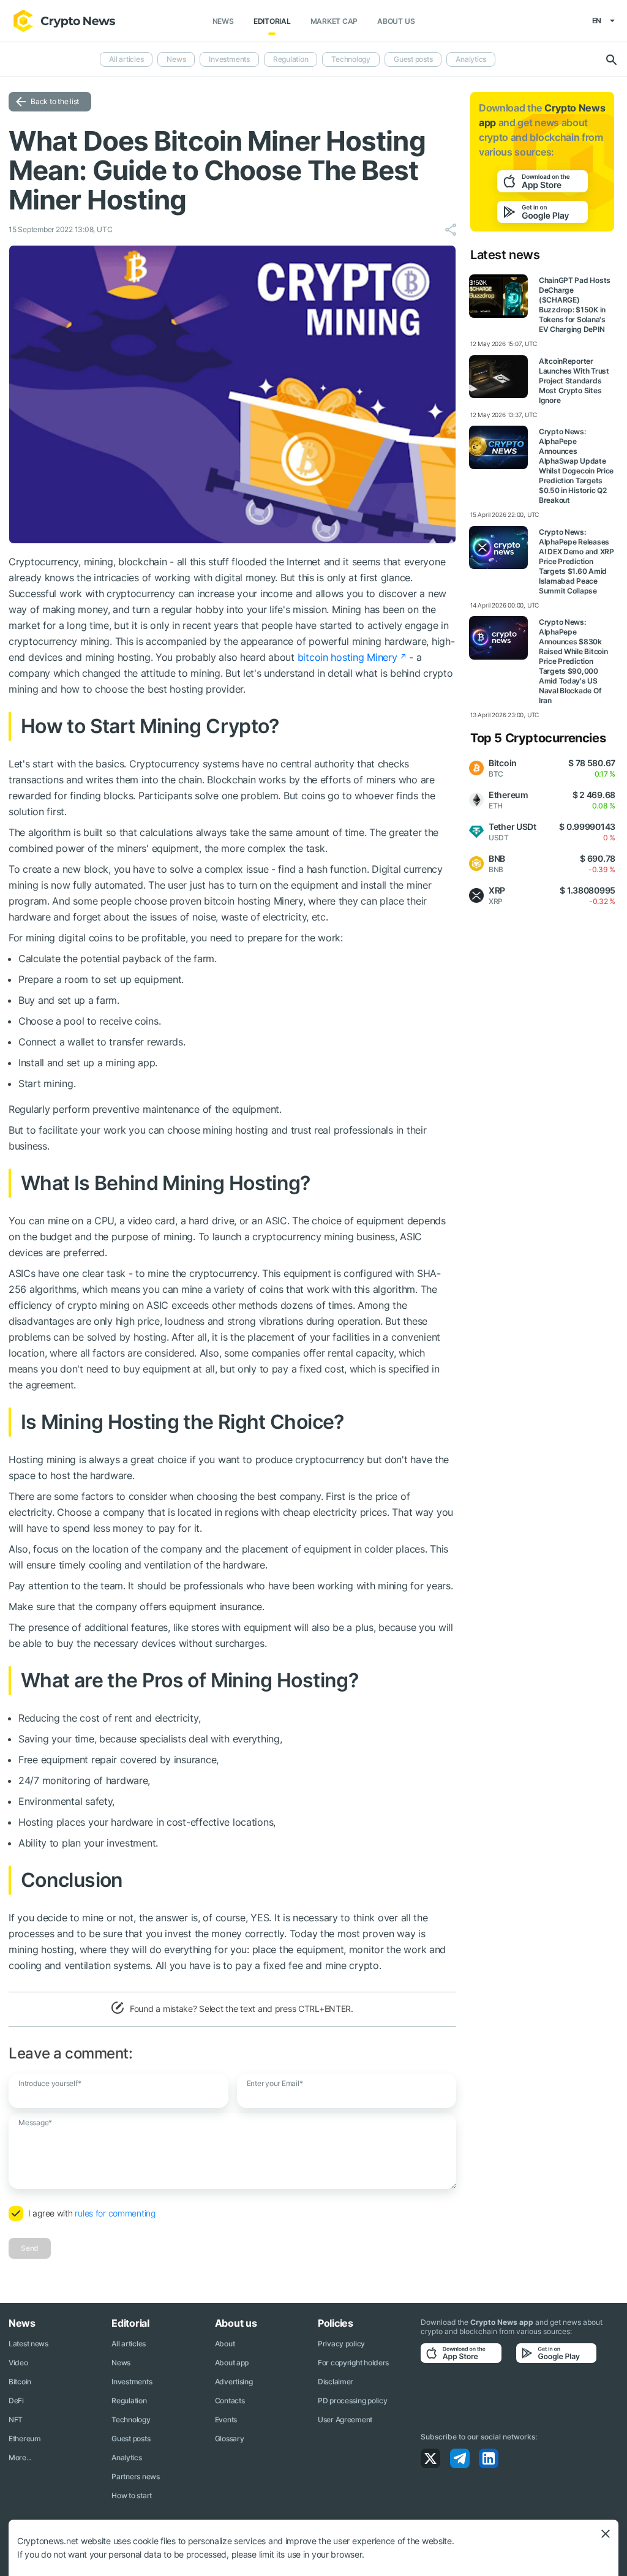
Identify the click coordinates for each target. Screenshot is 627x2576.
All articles (126, 59)
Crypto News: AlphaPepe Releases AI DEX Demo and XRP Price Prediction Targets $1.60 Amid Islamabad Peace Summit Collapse (576, 561)
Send (30, 2248)
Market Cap (334, 21)
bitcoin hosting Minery (347, 657)
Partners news (135, 2476)
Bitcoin (20, 2382)
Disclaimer (336, 2382)
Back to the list (55, 101)
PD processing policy (352, 2401)
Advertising (234, 2382)
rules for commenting (115, 2213)
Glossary (230, 2439)
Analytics (471, 59)
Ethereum (25, 2439)
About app (232, 2363)
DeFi (16, 2401)
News (223, 21)
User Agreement (345, 2420)
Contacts (230, 2401)
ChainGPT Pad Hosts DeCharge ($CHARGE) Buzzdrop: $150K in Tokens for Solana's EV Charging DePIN (575, 305)
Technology (351, 59)
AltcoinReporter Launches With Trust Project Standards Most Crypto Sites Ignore (574, 381)
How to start (132, 2495)
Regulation (291, 59)
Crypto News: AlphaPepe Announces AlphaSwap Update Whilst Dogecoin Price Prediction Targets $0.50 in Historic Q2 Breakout (576, 466)
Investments (229, 59)
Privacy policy (341, 2344)
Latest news (28, 2344)
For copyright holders (353, 2363)
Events (226, 2420)
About (225, 2344)
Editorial (272, 21)
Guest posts (413, 59)
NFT (16, 2420)
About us (396, 21)
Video (18, 2363)
